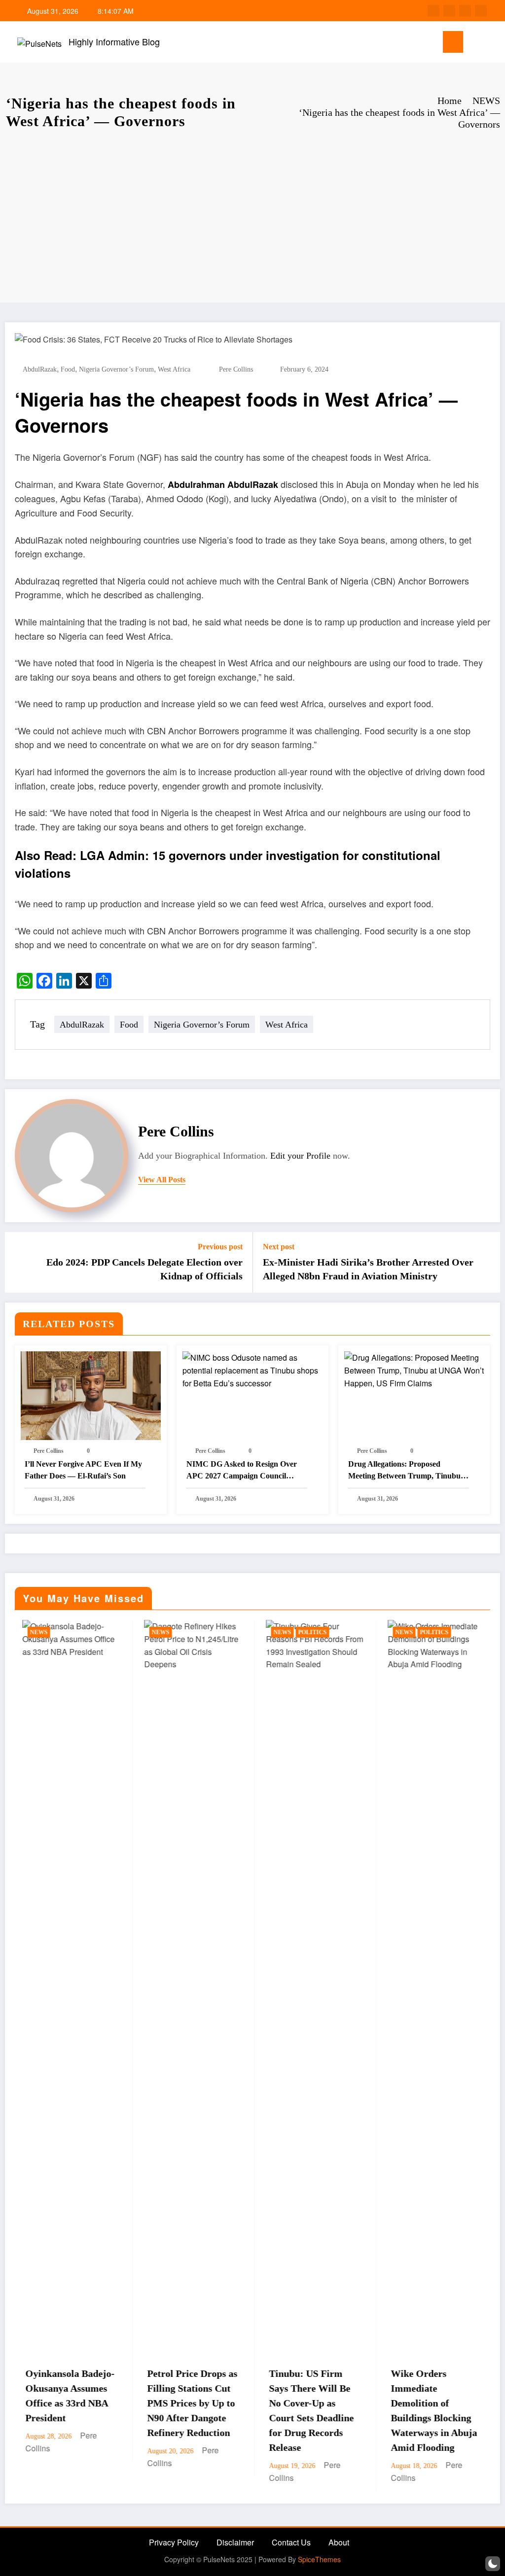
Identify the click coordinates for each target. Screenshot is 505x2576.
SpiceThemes (319, 2559)
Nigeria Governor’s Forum (116, 369)
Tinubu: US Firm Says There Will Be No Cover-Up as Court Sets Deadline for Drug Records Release (203, 2410)
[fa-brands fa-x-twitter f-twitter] (449, 11)
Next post (279, 1247)
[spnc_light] (491, 42)
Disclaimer (235, 2542)
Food (68, 369)
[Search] (475, 44)
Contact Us (291, 2542)
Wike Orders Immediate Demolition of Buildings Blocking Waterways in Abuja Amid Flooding (325, 2410)
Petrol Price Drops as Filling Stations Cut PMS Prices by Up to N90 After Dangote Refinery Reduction (84, 2403)
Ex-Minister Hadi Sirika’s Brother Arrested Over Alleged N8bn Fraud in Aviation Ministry (368, 1269)
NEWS (52, 1632)
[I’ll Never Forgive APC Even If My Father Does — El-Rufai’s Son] (91, 1395)
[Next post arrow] (486, 1263)
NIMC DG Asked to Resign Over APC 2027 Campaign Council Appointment (242, 1471)
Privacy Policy (174, 2542)
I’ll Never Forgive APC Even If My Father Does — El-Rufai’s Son (83, 1470)
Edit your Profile (300, 1156)
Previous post (220, 1247)
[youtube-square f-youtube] (481, 11)
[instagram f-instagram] (465, 11)
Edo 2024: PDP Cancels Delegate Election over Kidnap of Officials (144, 1269)
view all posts (162, 1180)
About (339, 2542)
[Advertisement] (252, 219)
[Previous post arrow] (19, 1263)
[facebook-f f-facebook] (433, 11)
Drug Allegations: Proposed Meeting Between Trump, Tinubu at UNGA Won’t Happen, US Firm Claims (409, 1471)
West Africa (174, 369)
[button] (493, 2564)
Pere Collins (236, 369)
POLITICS (204, 1632)
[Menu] (453, 42)
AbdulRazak (40, 369)
